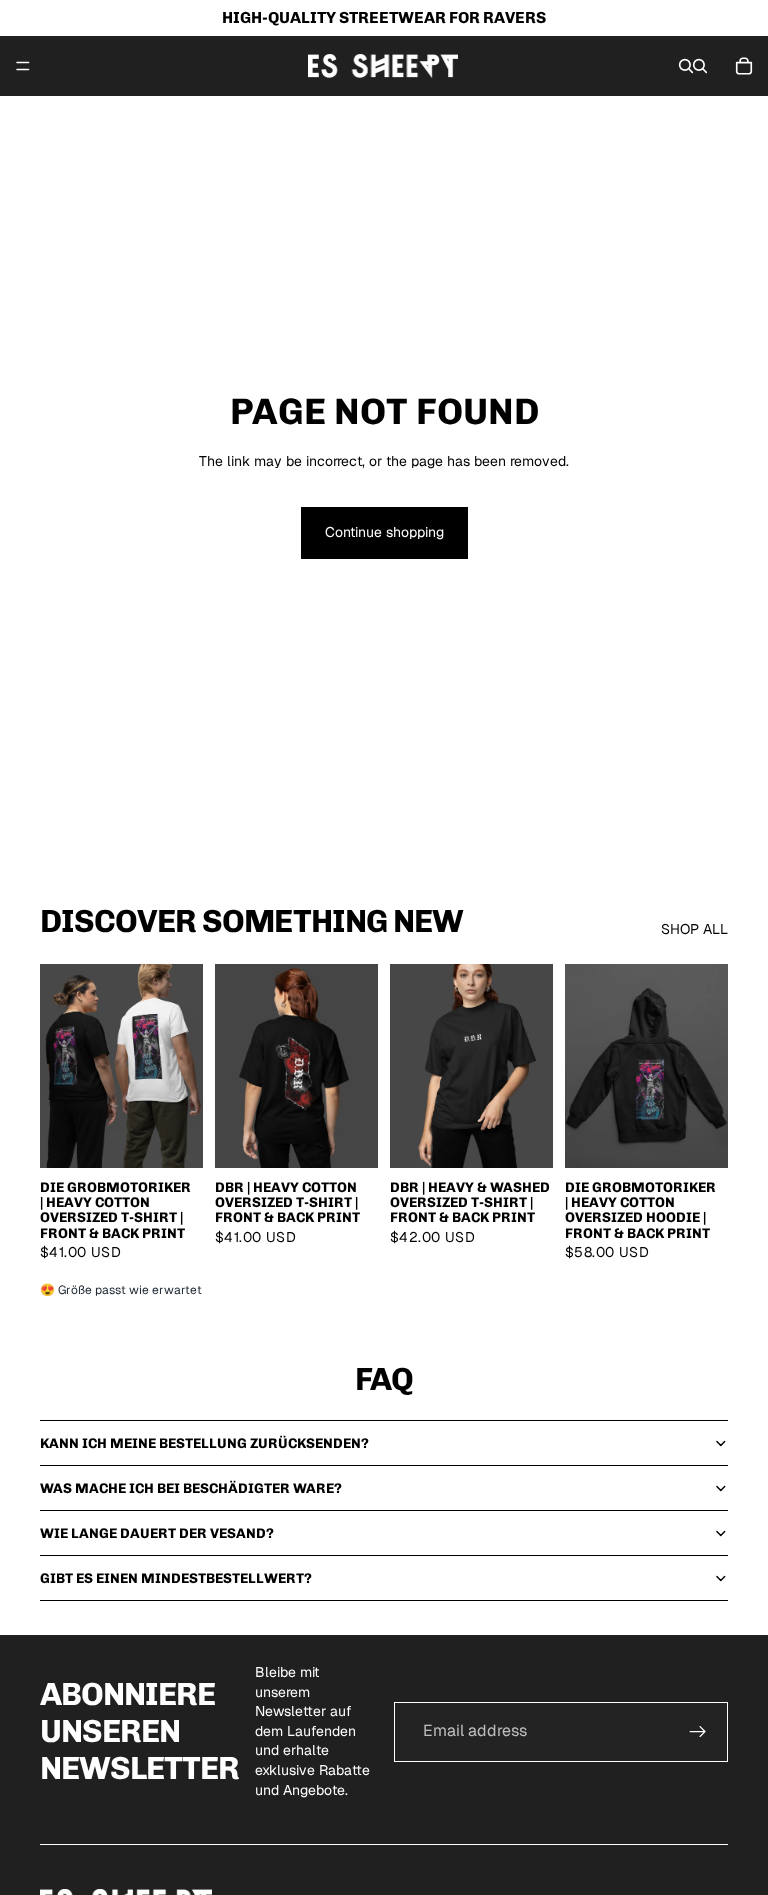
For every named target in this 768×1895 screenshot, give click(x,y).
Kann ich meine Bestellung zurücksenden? (204, 1443)
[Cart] (744, 66)
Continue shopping (384, 532)
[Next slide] (181, 1066)
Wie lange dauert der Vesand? (157, 1533)
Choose (189, 1136)
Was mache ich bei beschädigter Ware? (191, 1488)
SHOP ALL (694, 929)
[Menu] (23, 66)
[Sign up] (698, 1732)
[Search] (686, 66)
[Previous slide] (62, 1066)
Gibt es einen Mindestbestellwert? (176, 1578)
